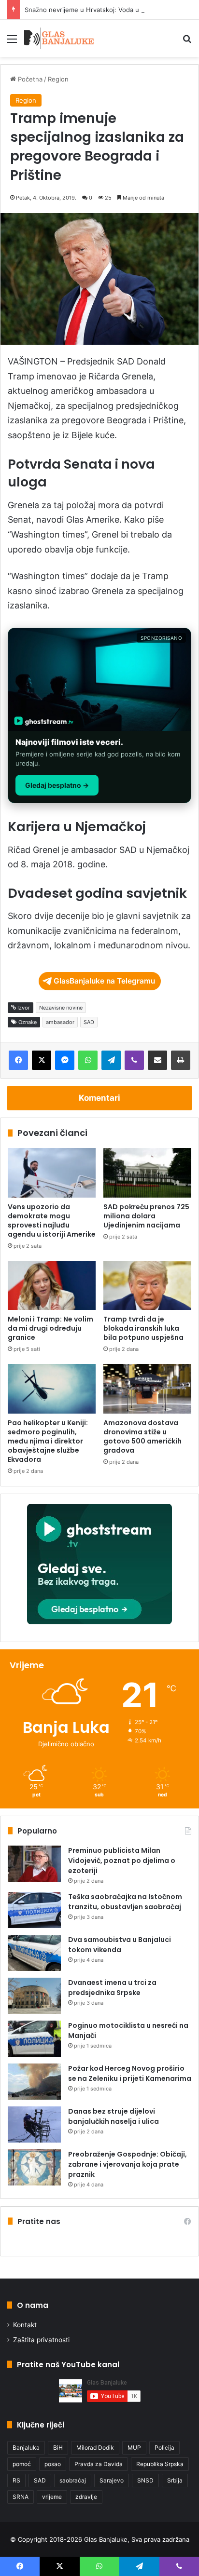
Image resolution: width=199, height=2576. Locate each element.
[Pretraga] (187, 42)
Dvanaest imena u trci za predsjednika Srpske (112, 1988)
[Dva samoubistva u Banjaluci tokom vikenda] (34, 1953)
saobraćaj (73, 2480)
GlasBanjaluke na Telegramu (104, 981)
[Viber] (134, 1060)
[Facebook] (18, 1060)
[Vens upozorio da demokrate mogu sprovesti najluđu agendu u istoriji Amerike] (52, 1173)
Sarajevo (112, 2480)
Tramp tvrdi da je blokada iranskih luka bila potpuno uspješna (143, 1328)
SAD (89, 1022)
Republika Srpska (160, 2464)
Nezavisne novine (61, 1008)
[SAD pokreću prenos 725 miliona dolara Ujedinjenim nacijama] (147, 1173)
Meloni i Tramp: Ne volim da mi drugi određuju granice (50, 1328)
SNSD (145, 2480)
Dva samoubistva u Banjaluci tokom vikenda (120, 1945)
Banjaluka (26, 2448)
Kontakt (25, 2325)
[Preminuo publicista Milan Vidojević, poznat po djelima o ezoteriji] (34, 1864)
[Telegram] (111, 1060)
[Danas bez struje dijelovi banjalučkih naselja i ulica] (34, 2124)
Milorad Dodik (95, 2448)
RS (16, 2480)
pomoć (22, 2464)
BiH (58, 2448)
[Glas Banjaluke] (59, 38)
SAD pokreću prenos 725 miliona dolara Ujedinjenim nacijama (146, 1216)
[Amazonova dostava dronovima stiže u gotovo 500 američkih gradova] (147, 1389)
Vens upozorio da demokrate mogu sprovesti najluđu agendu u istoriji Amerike (52, 1221)
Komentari (99, 1098)
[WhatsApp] (88, 1060)
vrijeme (52, 2497)
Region (58, 79)
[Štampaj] (181, 1060)
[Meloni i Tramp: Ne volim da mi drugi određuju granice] (52, 1286)
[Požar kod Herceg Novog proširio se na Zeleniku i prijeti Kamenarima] (34, 2082)
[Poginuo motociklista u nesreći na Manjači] (34, 2039)
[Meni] (12, 42)
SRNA (21, 2497)
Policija (164, 2448)
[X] (42, 1060)
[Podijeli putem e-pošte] (157, 1060)
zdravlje (86, 2497)
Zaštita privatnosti (41, 2340)
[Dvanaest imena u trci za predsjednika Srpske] (34, 1996)
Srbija (175, 2480)
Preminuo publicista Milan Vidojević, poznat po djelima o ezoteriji (122, 1861)
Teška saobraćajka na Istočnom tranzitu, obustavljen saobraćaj (125, 1902)
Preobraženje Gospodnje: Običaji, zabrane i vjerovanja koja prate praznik (128, 2164)
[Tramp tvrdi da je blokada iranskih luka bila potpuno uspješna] (147, 1286)
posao (53, 2464)
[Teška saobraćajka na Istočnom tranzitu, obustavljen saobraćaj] (34, 1910)
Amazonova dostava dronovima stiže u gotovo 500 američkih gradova (142, 1436)
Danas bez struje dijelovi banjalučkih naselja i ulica (114, 2116)
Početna (29, 79)
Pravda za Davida (99, 2464)
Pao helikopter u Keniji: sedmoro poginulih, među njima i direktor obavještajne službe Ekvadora (48, 1441)
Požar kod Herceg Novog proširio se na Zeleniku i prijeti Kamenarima (130, 2073)
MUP (134, 2448)
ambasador (60, 1022)
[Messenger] (65, 1060)
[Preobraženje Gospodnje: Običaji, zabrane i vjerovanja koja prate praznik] (34, 2167)
